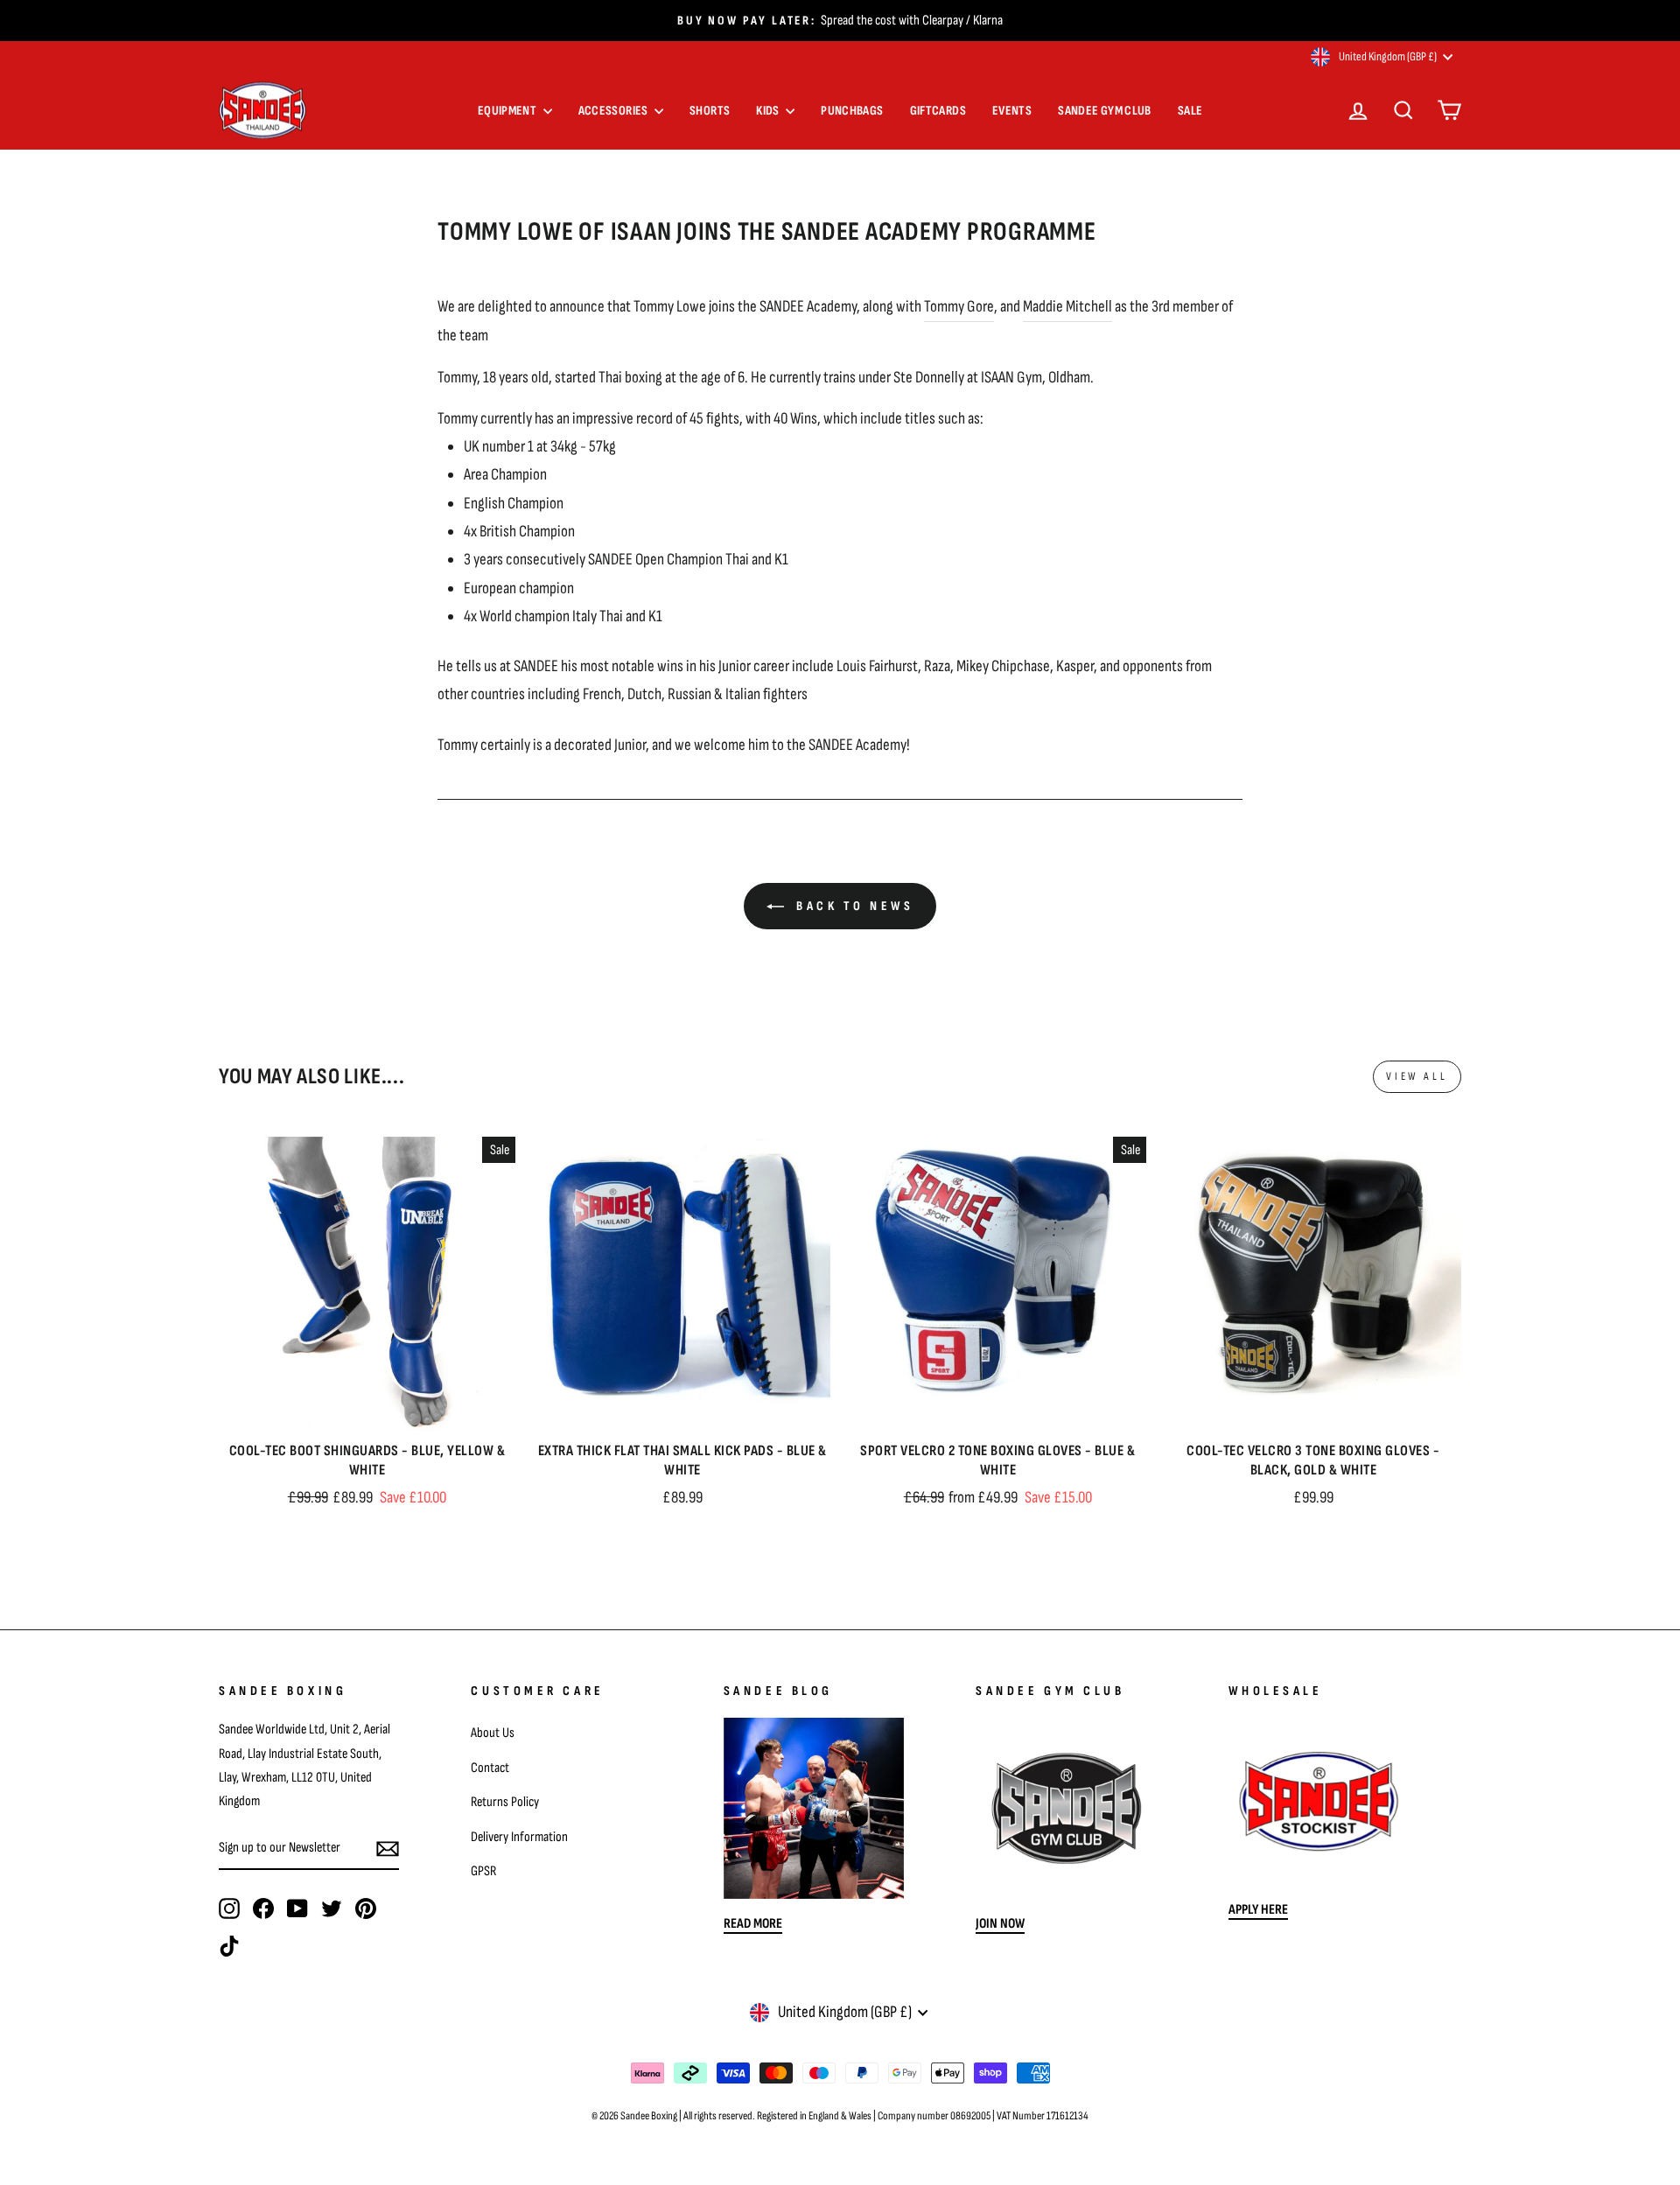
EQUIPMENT (508, 111)
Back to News (853, 906)
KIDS (769, 111)
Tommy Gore (959, 307)
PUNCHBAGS (852, 111)
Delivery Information (519, 1837)
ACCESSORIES (615, 111)
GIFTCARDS (938, 111)
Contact (490, 1768)
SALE (1190, 111)
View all (1417, 1076)
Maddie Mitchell (1067, 307)
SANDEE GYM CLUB (1105, 111)
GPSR (483, 1871)
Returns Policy (505, 1802)
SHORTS (710, 111)
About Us (493, 1733)
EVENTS (1012, 111)
